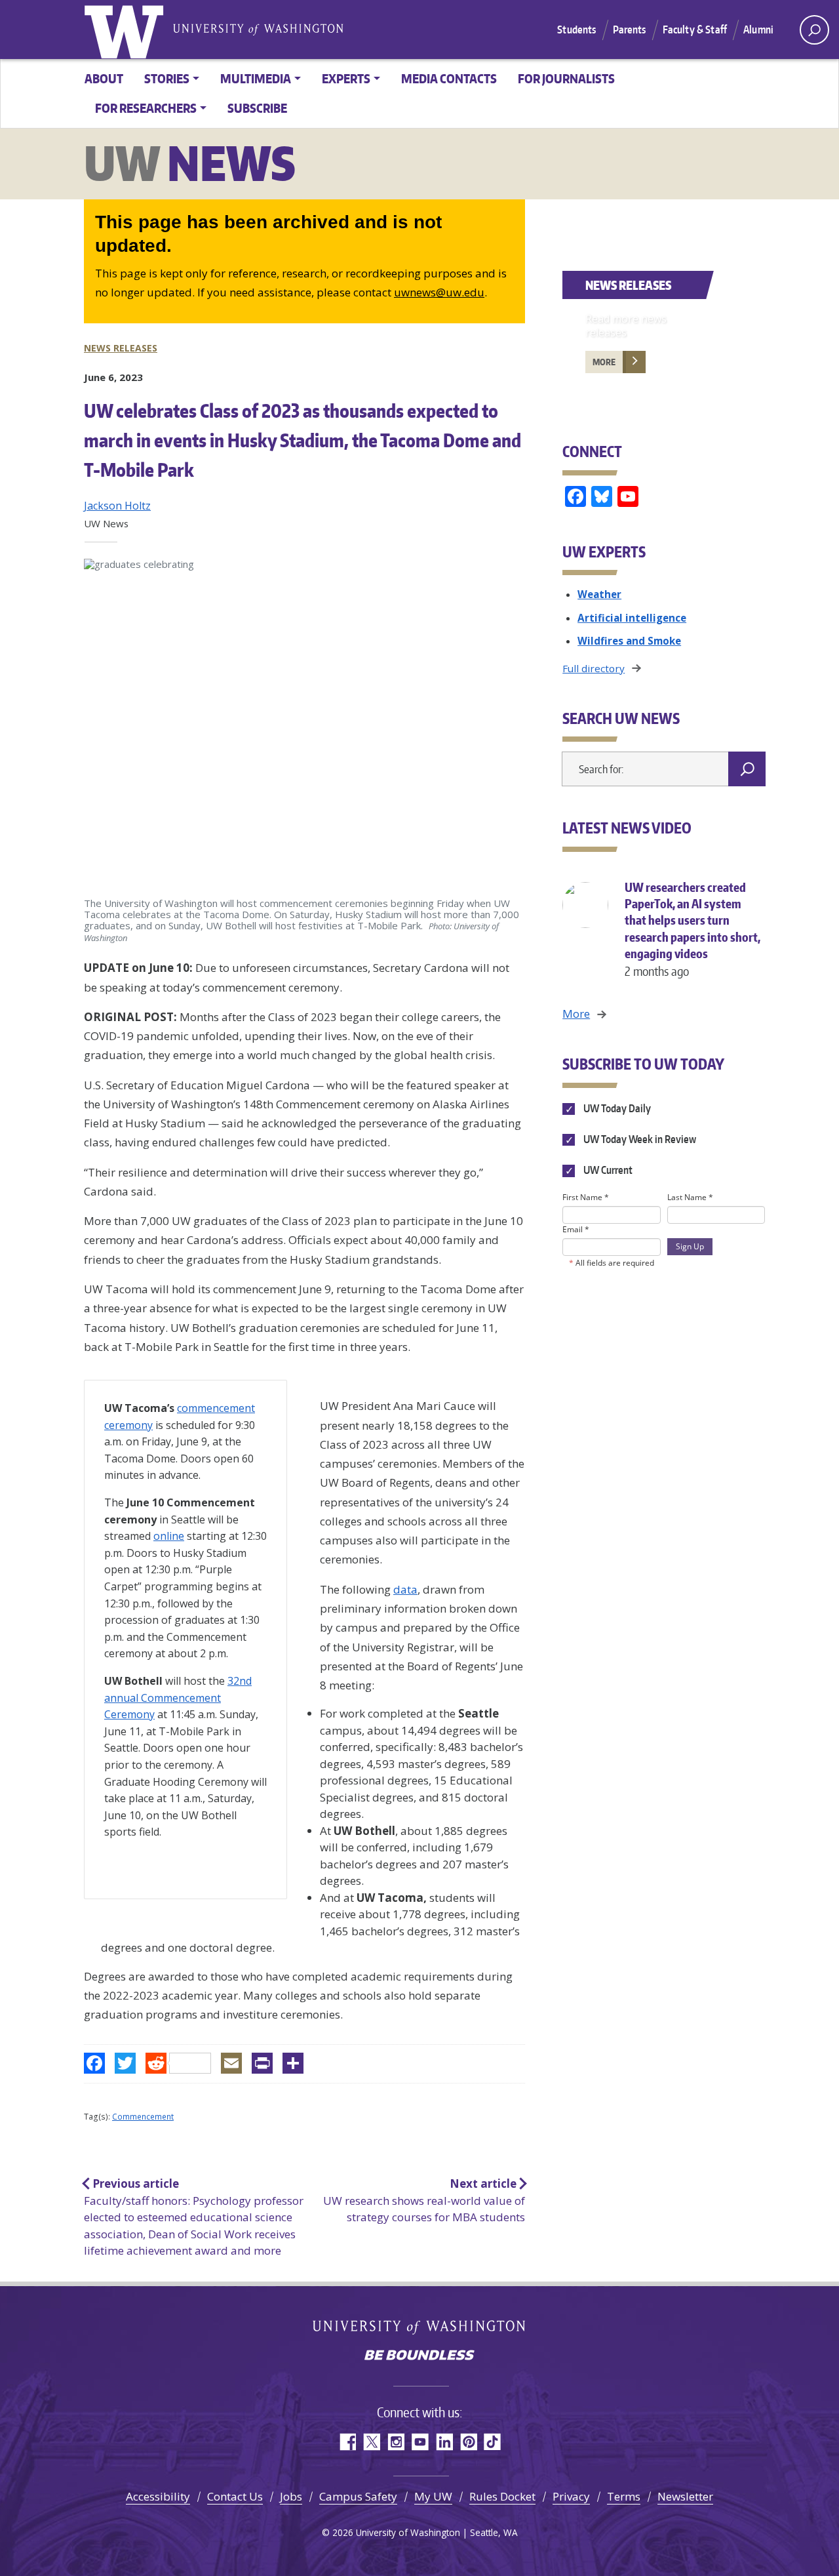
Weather (599, 594)
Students (576, 30)
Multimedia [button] (256, 78)
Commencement (143, 2117)
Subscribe (257, 108)
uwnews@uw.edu (439, 292)
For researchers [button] (146, 108)
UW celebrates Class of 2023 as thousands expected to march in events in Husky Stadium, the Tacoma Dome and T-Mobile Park (302, 440)
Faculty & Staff (695, 30)
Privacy (571, 2496)
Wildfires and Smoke (629, 641)
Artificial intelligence (632, 618)
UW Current (607, 1170)
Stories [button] (167, 78)
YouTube (420, 2442)
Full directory (594, 668)
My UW (433, 2496)
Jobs (291, 2496)
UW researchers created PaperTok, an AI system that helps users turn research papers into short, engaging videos (693, 929)
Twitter (371, 2442)
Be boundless (419, 2356)
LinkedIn (444, 2442)
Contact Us (235, 2496)
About (104, 78)
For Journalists (566, 78)
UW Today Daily (616, 1108)
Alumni (758, 30)
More (604, 362)
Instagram (396, 2442)
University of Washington (127, 30)
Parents (630, 30)
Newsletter (685, 2496)
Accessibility (158, 2496)
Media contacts (449, 78)
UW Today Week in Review (638, 1139)
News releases (121, 348)
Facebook (347, 2442)
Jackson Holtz (117, 506)
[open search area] (814, 30)
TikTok (493, 2442)
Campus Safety (358, 2496)
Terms (624, 2496)
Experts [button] (346, 78)
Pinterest (468, 2442)
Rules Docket (502, 2496)
